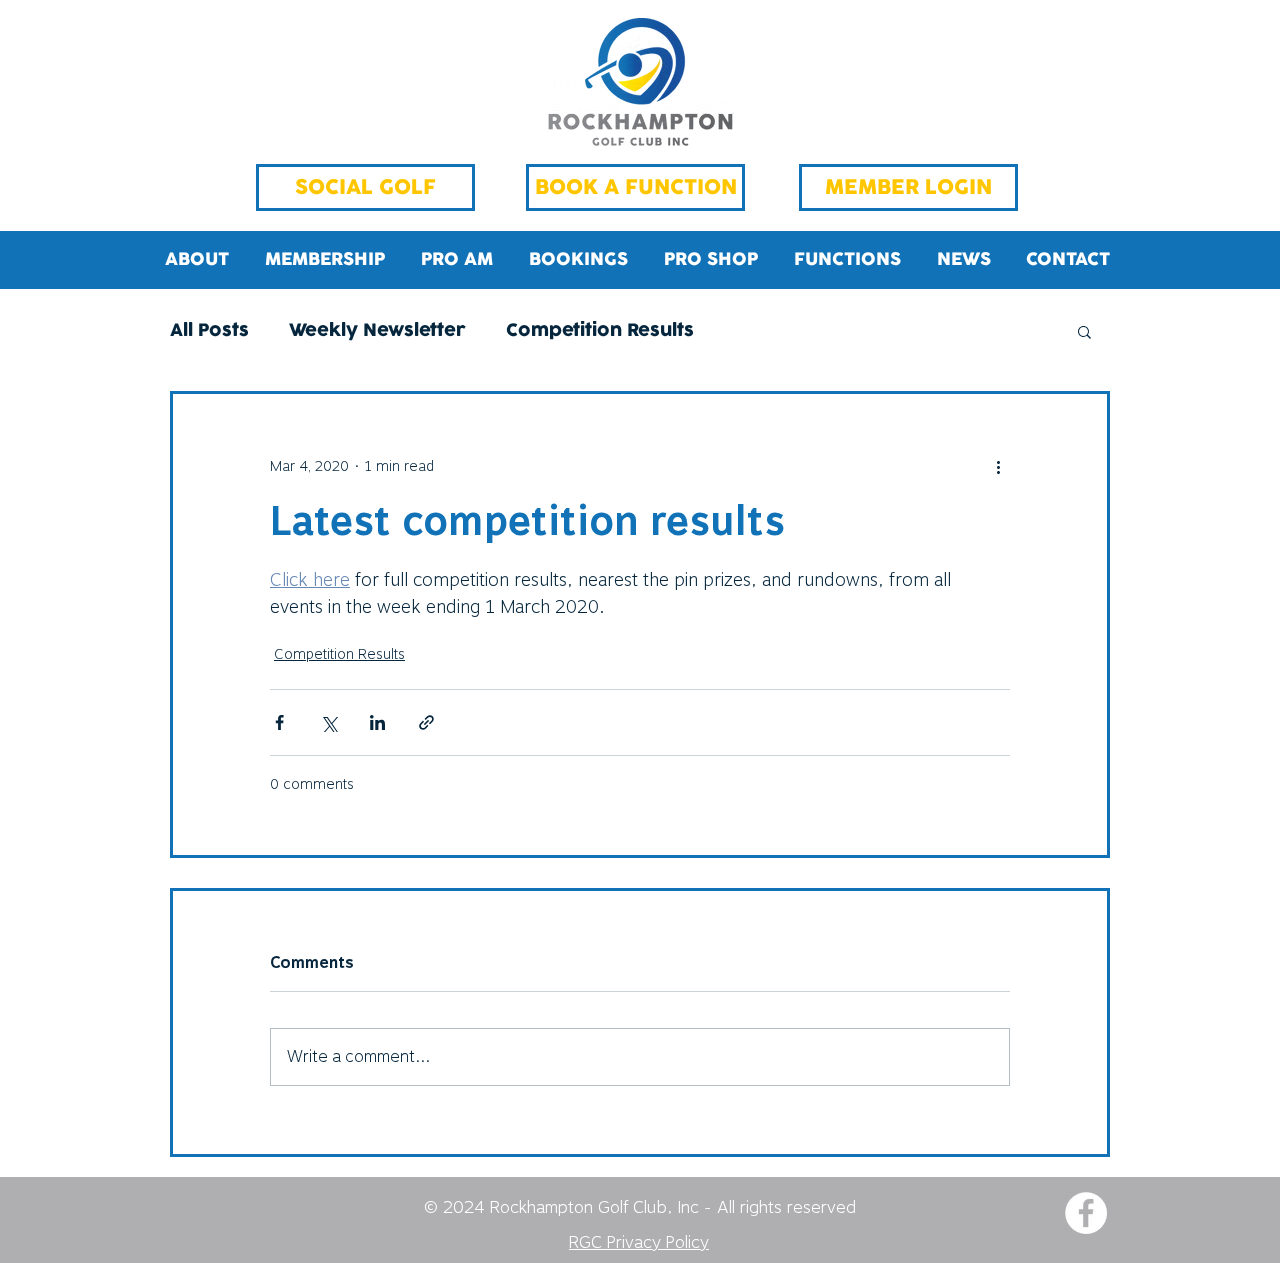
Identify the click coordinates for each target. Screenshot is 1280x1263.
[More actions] (998, 466)
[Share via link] (426, 722)
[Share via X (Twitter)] (328, 722)
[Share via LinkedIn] (377, 722)
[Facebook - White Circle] (1086, 1213)
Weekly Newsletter (377, 331)
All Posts (209, 331)
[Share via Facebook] (279, 722)
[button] (1084, 331)
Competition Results (600, 331)
